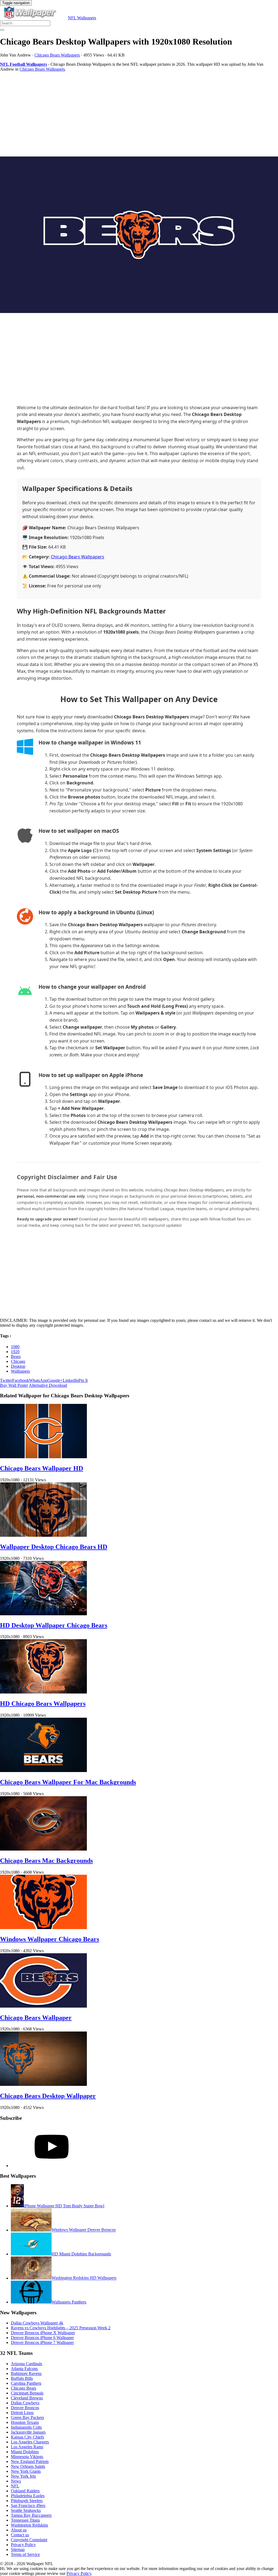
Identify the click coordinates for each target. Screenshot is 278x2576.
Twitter (6, 1380)
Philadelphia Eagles (28, 2496)
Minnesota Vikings (27, 2457)
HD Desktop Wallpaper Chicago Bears (54, 1625)
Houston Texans (25, 2422)
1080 (15, 1347)
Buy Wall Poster (14, 1385)
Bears (16, 1356)
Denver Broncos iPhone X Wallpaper (43, 2333)
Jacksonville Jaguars (28, 2432)
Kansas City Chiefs (27, 2437)
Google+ (55, 1380)
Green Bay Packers (27, 2417)
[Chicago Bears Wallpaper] (43, 2006)
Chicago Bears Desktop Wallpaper (48, 2096)
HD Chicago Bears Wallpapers (43, 1704)
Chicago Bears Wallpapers (57, 55)
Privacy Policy (23, 2545)
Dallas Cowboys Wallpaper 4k (37, 2323)
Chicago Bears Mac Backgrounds (46, 1861)
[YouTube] (52, 2166)
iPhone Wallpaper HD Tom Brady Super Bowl (64, 2206)
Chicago (18, 1361)
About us (19, 2530)
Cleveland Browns (27, 2398)
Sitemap (18, 2550)
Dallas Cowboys (25, 2403)
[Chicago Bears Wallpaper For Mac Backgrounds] (43, 1771)
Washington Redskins (29, 2525)
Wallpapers (20, 1371)
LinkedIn (71, 1380)
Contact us (20, 2535)
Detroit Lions (22, 2413)
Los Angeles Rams (27, 2447)
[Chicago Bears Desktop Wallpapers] (139, 235)
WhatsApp (38, 1380)
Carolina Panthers (26, 2383)
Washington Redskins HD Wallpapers (84, 2278)
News (16, 2481)
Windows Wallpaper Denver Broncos (84, 2230)
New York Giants (26, 2471)
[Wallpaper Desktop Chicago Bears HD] (43, 1535)
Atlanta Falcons (24, 2369)
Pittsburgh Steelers (27, 2501)
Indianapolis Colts (26, 2427)
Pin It (83, 1380)
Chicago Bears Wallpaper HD (42, 1468)
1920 (15, 1352)
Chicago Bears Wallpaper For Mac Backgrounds (68, 1782)
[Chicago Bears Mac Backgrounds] (43, 1849)
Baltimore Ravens (26, 2373)
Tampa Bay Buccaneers (31, 2515)
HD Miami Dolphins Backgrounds (81, 2254)
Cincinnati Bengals (27, 2393)
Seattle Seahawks (26, 2510)
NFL (15, 2486)
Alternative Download (48, 1385)
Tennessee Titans (25, 2520)
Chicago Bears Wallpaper (36, 2018)
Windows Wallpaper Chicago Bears (50, 1939)
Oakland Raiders (25, 2491)
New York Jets (23, 2476)
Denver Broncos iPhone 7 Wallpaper (42, 2342)
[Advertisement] (139, 114)
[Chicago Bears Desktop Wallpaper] (43, 2084)
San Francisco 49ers (28, 2505)
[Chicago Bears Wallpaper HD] (43, 1457)
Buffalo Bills (22, 2378)
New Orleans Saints (28, 2466)
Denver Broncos (25, 2408)
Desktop (18, 1366)
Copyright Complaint (29, 2540)
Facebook (21, 1380)
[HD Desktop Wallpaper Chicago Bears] (43, 1614)
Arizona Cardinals (26, 2364)
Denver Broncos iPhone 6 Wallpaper (42, 2338)
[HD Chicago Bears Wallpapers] (43, 1692)
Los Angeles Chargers (30, 2442)
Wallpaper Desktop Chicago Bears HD (54, 1547)
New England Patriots (30, 2461)
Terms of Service (25, 2554)
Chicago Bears (23, 2388)
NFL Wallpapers (82, 18)
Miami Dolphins (25, 2452)
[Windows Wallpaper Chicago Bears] (43, 1928)
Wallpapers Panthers (69, 2302)
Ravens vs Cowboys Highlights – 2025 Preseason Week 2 (61, 2328)
